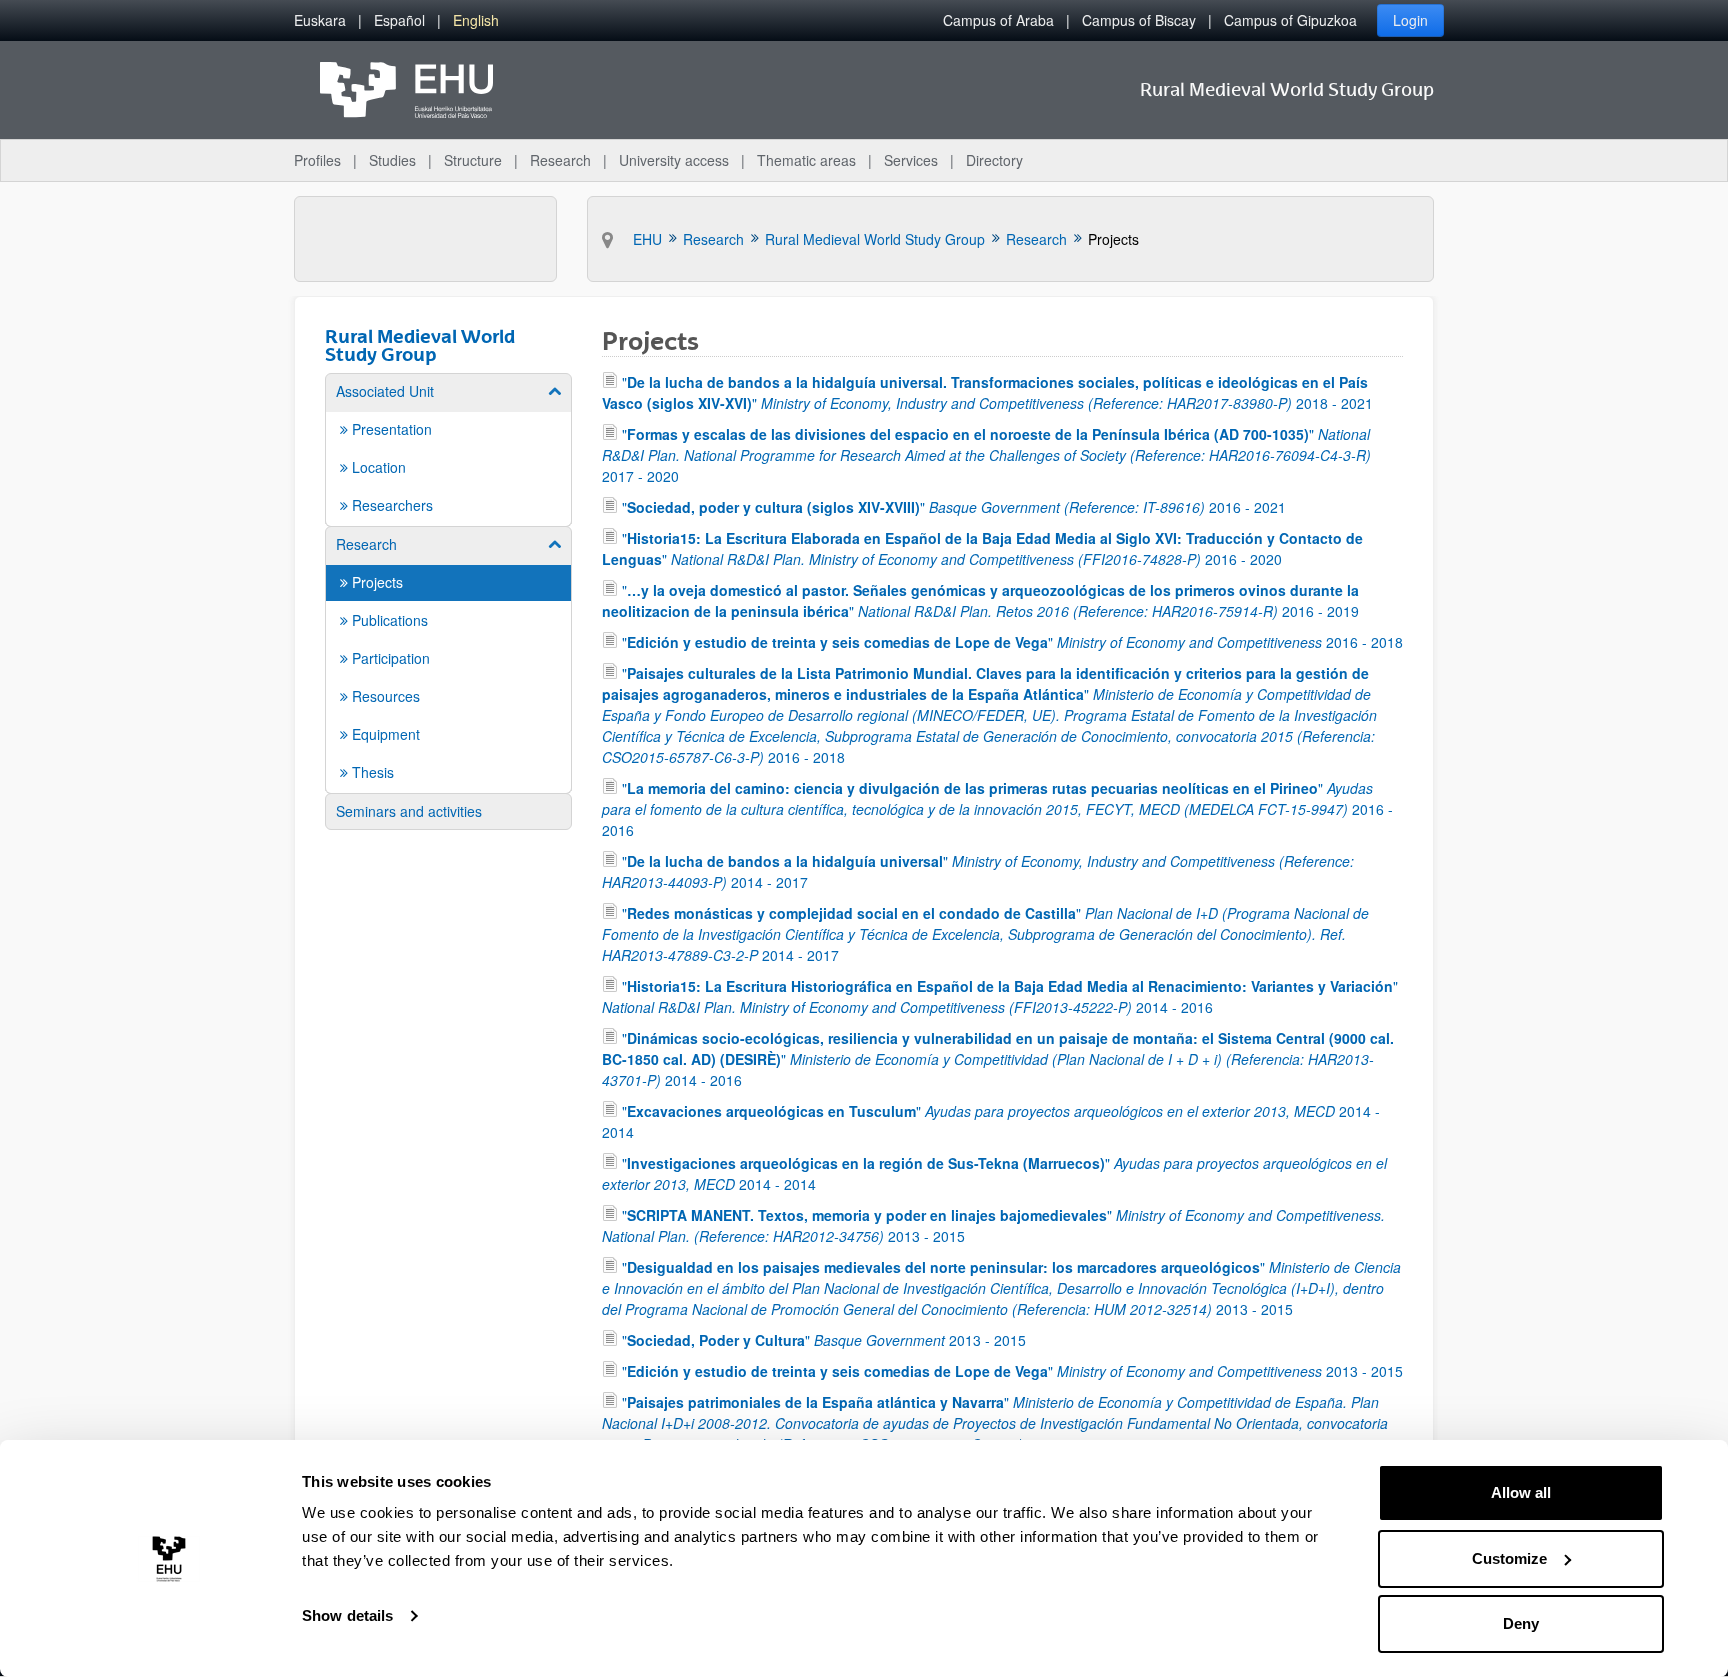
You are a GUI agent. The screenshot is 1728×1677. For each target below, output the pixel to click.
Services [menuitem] (911, 160)
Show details (347, 1615)
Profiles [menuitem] (317, 160)
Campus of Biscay (1139, 20)
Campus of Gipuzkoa (1290, 20)
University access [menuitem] (674, 160)
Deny (1521, 1623)
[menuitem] (320, 20)
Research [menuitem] (560, 160)
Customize (1509, 1558)
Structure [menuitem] (473, 160)
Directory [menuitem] (994, 160)
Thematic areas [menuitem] (806, 160)
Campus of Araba (998, 20)
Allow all (1521, 1492)
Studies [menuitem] (392, 160)
